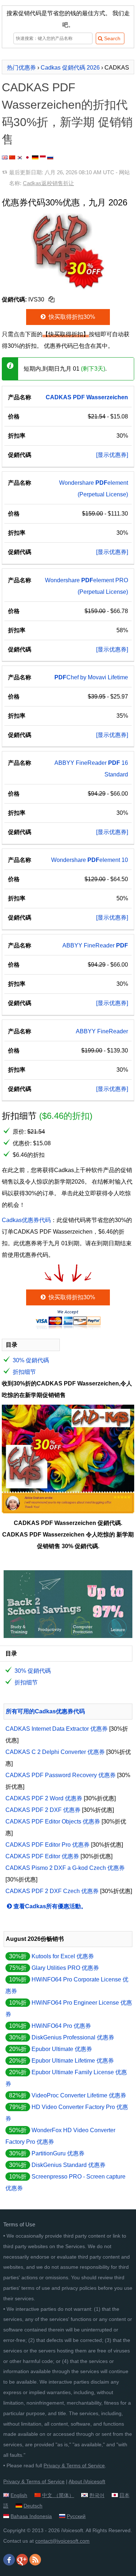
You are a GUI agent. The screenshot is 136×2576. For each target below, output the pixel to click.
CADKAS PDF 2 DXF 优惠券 (43, 1810)
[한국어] (20, 157)
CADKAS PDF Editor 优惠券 (42, 1856)
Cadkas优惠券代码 (26, 1220)
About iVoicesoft (87, 2481)
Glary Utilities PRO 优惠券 (65, 1968)
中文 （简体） (58, 2495)
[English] (5, 157)
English (19, 2495)
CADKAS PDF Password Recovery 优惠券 (61, 1775)
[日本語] (27, 157)
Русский (76, 2516)
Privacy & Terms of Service (74, 2465)
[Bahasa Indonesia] (43, 157)
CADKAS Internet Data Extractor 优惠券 (57, 1729)
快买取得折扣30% (71, 317)
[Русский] (50, 157)
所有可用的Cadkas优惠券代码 (45, 1711)
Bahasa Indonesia (31, 2516)
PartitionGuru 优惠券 (58, 2153)
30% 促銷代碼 (31, 1360)
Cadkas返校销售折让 (48, 183)
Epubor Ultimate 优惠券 (62, 2049)
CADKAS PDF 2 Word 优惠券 (44, 1798)
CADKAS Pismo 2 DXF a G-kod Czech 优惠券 (65, 1868)
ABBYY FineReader (95, 945)
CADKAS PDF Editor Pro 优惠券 (48, 1845)
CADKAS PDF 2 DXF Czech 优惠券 (52, 1891)
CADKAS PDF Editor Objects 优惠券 (53, 1821)
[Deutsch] (35, 157)
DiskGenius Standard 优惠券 (69, 2165)
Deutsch (33, 2506)
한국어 (97, 2495)
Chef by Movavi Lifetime (91, 677)
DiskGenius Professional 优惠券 (73, 2037)
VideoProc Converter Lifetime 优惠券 (79, 2095)
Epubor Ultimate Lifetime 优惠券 (73, 2061)
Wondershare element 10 (90, 860)
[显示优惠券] (112, 455)
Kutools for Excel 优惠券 (63, 1956)
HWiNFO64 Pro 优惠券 (61, 2026)
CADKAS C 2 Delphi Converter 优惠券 (55, 1752)
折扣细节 (24, 1372)
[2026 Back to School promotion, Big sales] (68, 1636)
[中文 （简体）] (12, 157)
